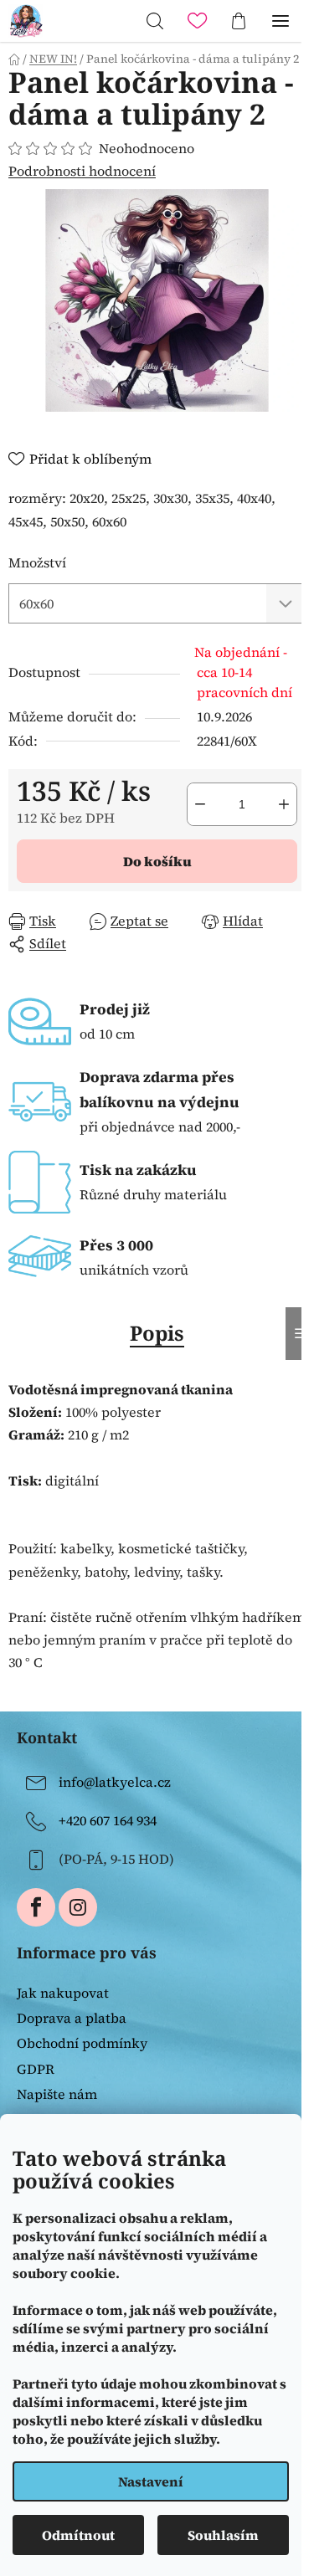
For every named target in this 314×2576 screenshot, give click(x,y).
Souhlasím (223, 2535)
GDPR (36, 2069)
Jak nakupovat (63, 1993)
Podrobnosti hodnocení (82, 171)
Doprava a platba (72, 2018)
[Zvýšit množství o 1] (284, 804)
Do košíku (157, 861)
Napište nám (57, 2094)
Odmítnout (78, 2535)
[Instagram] (78, 1907)
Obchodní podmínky (82, 2043)
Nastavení (151, 2481)
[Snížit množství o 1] (200, 804)
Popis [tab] (157, 1333)
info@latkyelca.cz (115, 1782)
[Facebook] (36, 1907)
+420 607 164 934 (108, 1820)
